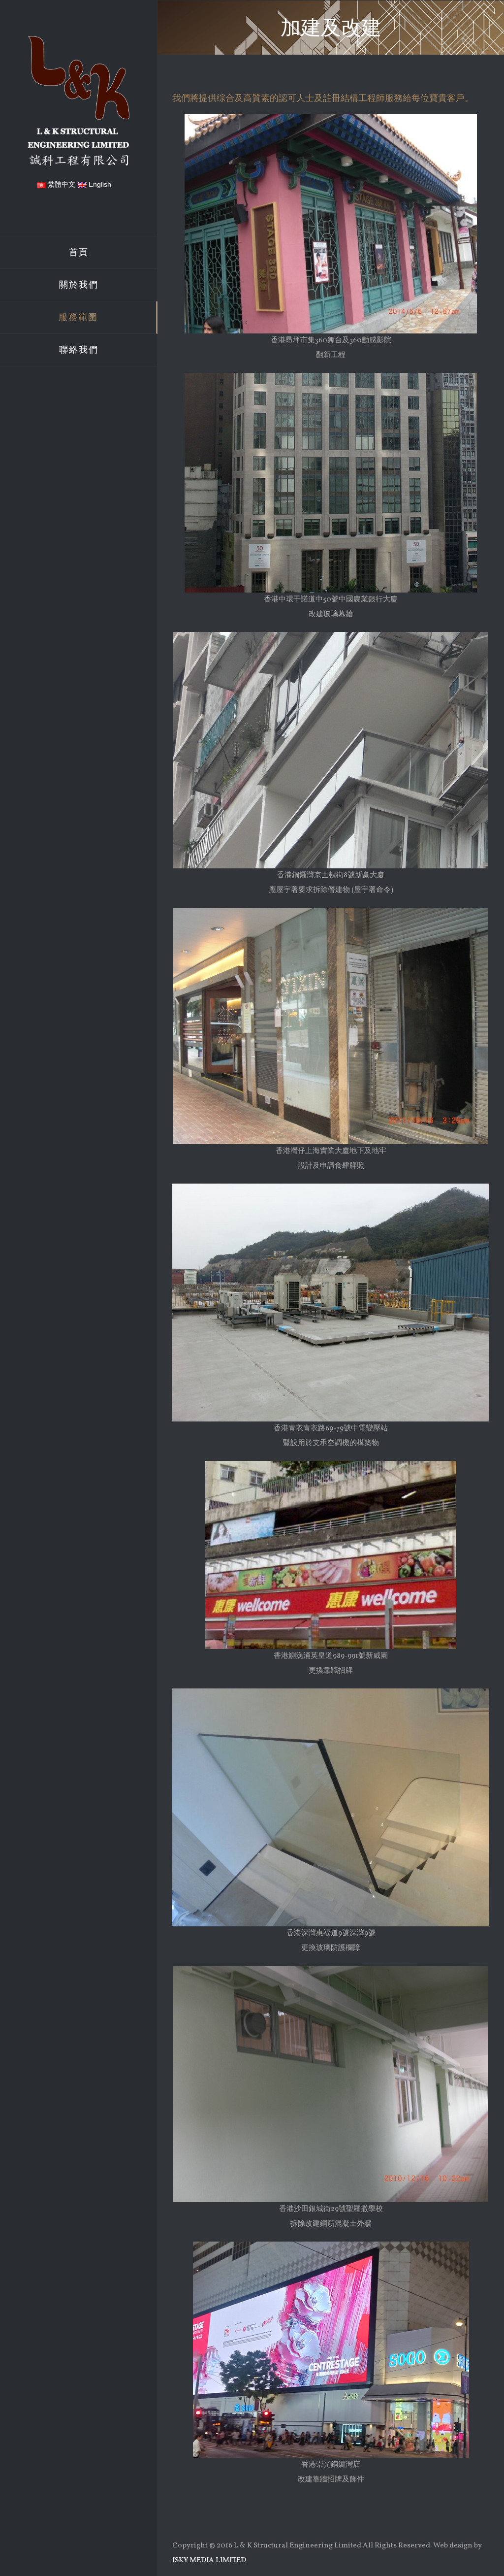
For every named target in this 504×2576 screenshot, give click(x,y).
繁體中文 (61, 184)
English (99, 184)
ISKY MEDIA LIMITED (209, 2560)
